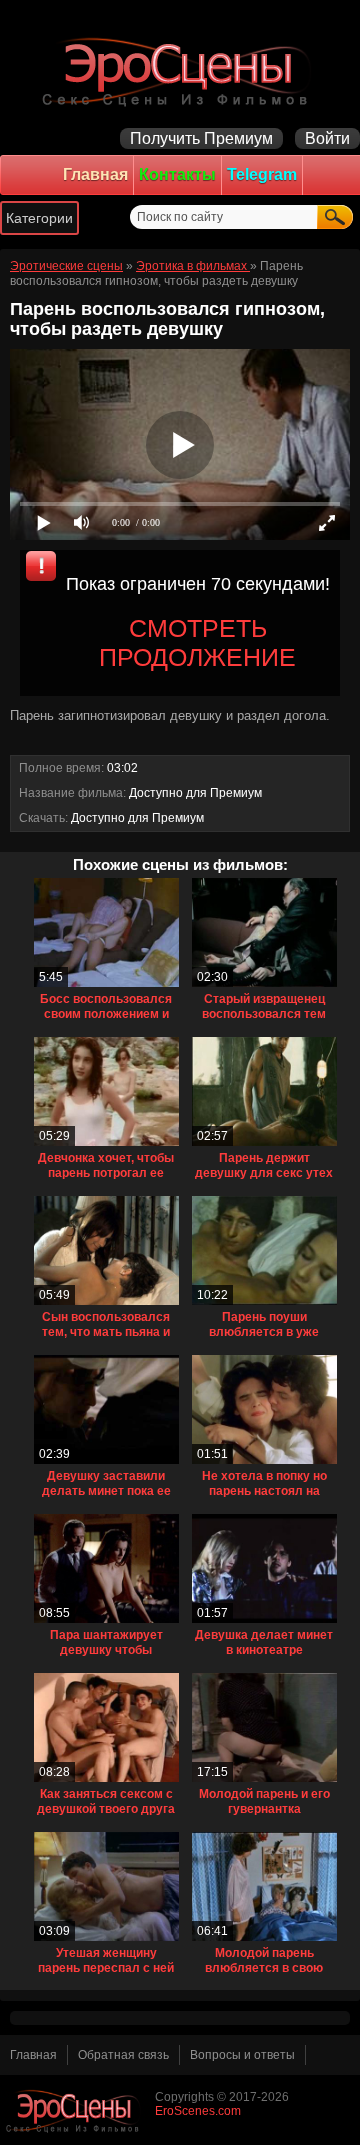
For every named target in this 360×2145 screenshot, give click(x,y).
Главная (95, 174)
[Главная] (180, 70)
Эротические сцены (66, 266)
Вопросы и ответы (242, 2055)
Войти (327, 138)
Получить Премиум (201, 138)
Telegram (262, 174)
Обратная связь (123, 2055)
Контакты (177, 174)
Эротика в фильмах (193, 266)
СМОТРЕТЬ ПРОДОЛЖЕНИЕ (197, 642)
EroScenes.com (198, 2111)
